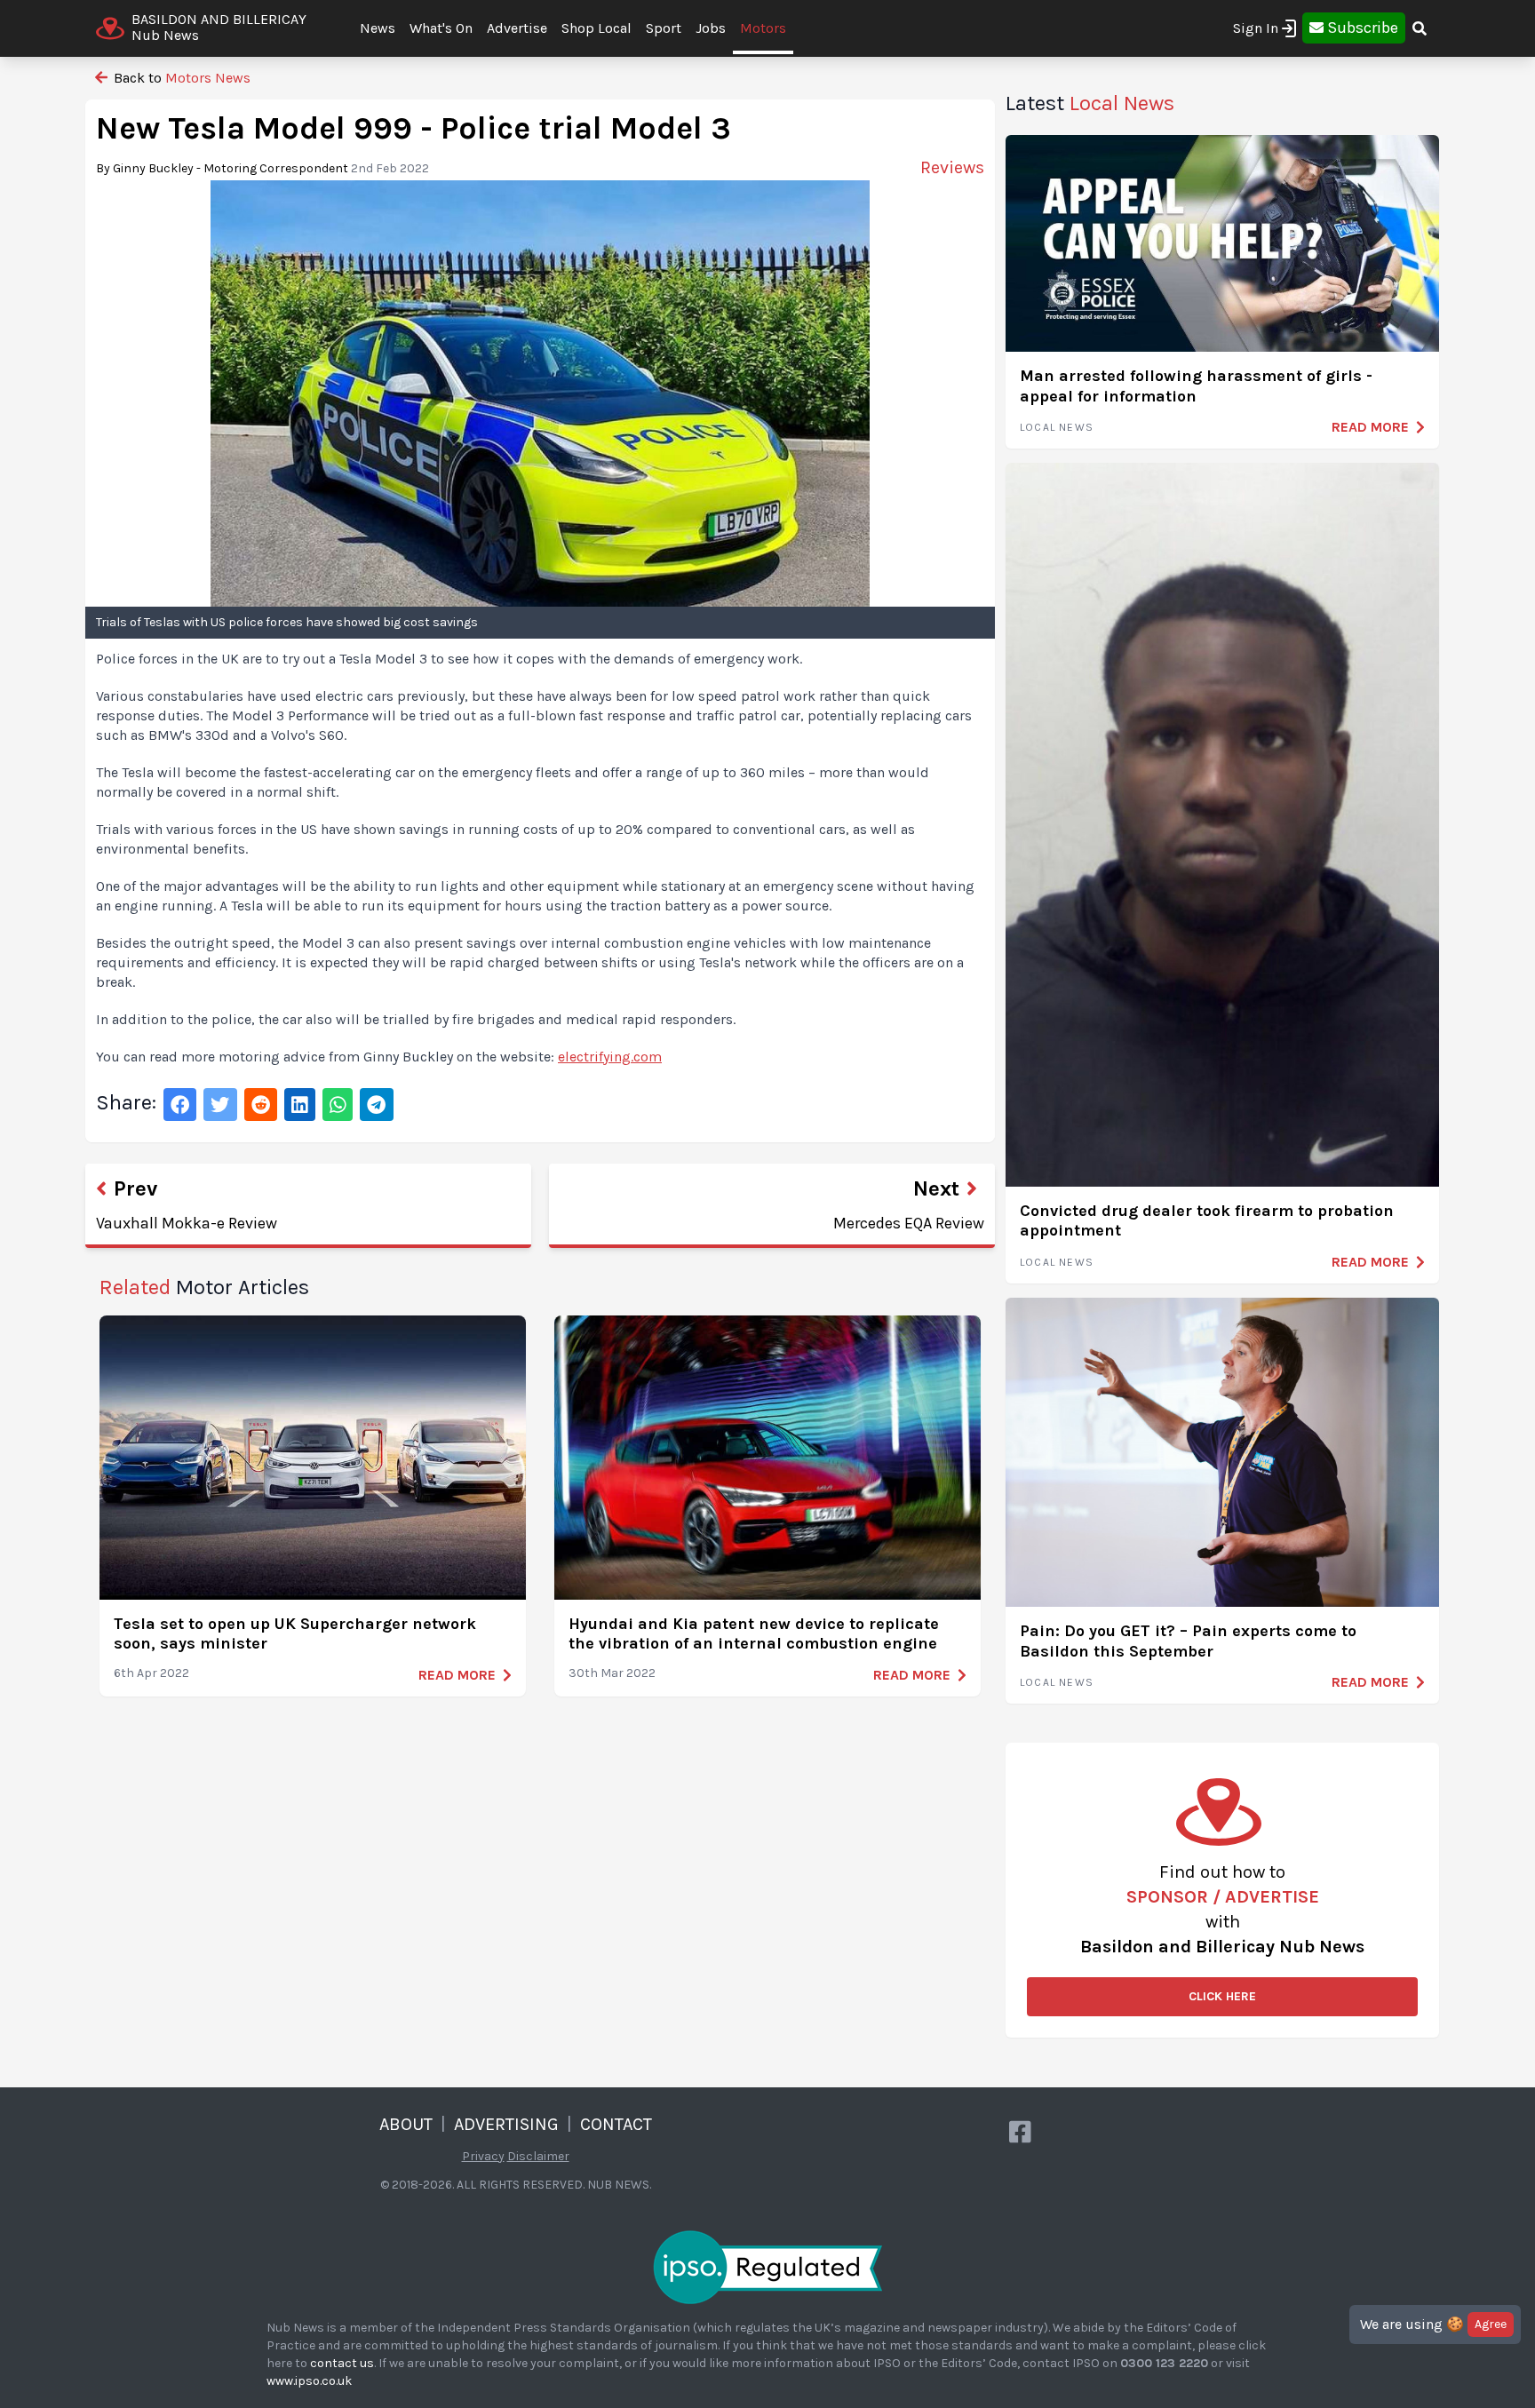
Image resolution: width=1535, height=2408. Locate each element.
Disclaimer (538, 2156)
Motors (763, 28)
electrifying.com (610, 1057)
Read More (457, 1675)
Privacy (483, 2156)
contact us (342, 2363)
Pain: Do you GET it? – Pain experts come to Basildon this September (1188, 1641)
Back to (180, 78)
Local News (1057, 427)
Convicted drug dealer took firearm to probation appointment (1207, 1221)
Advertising (506, 2124)
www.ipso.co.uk (309, 2381)
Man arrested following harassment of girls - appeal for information (1196, 386)
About (406, 2124)
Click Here (1222, 1996)
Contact (616, 2124)
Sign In (1256, 28)
